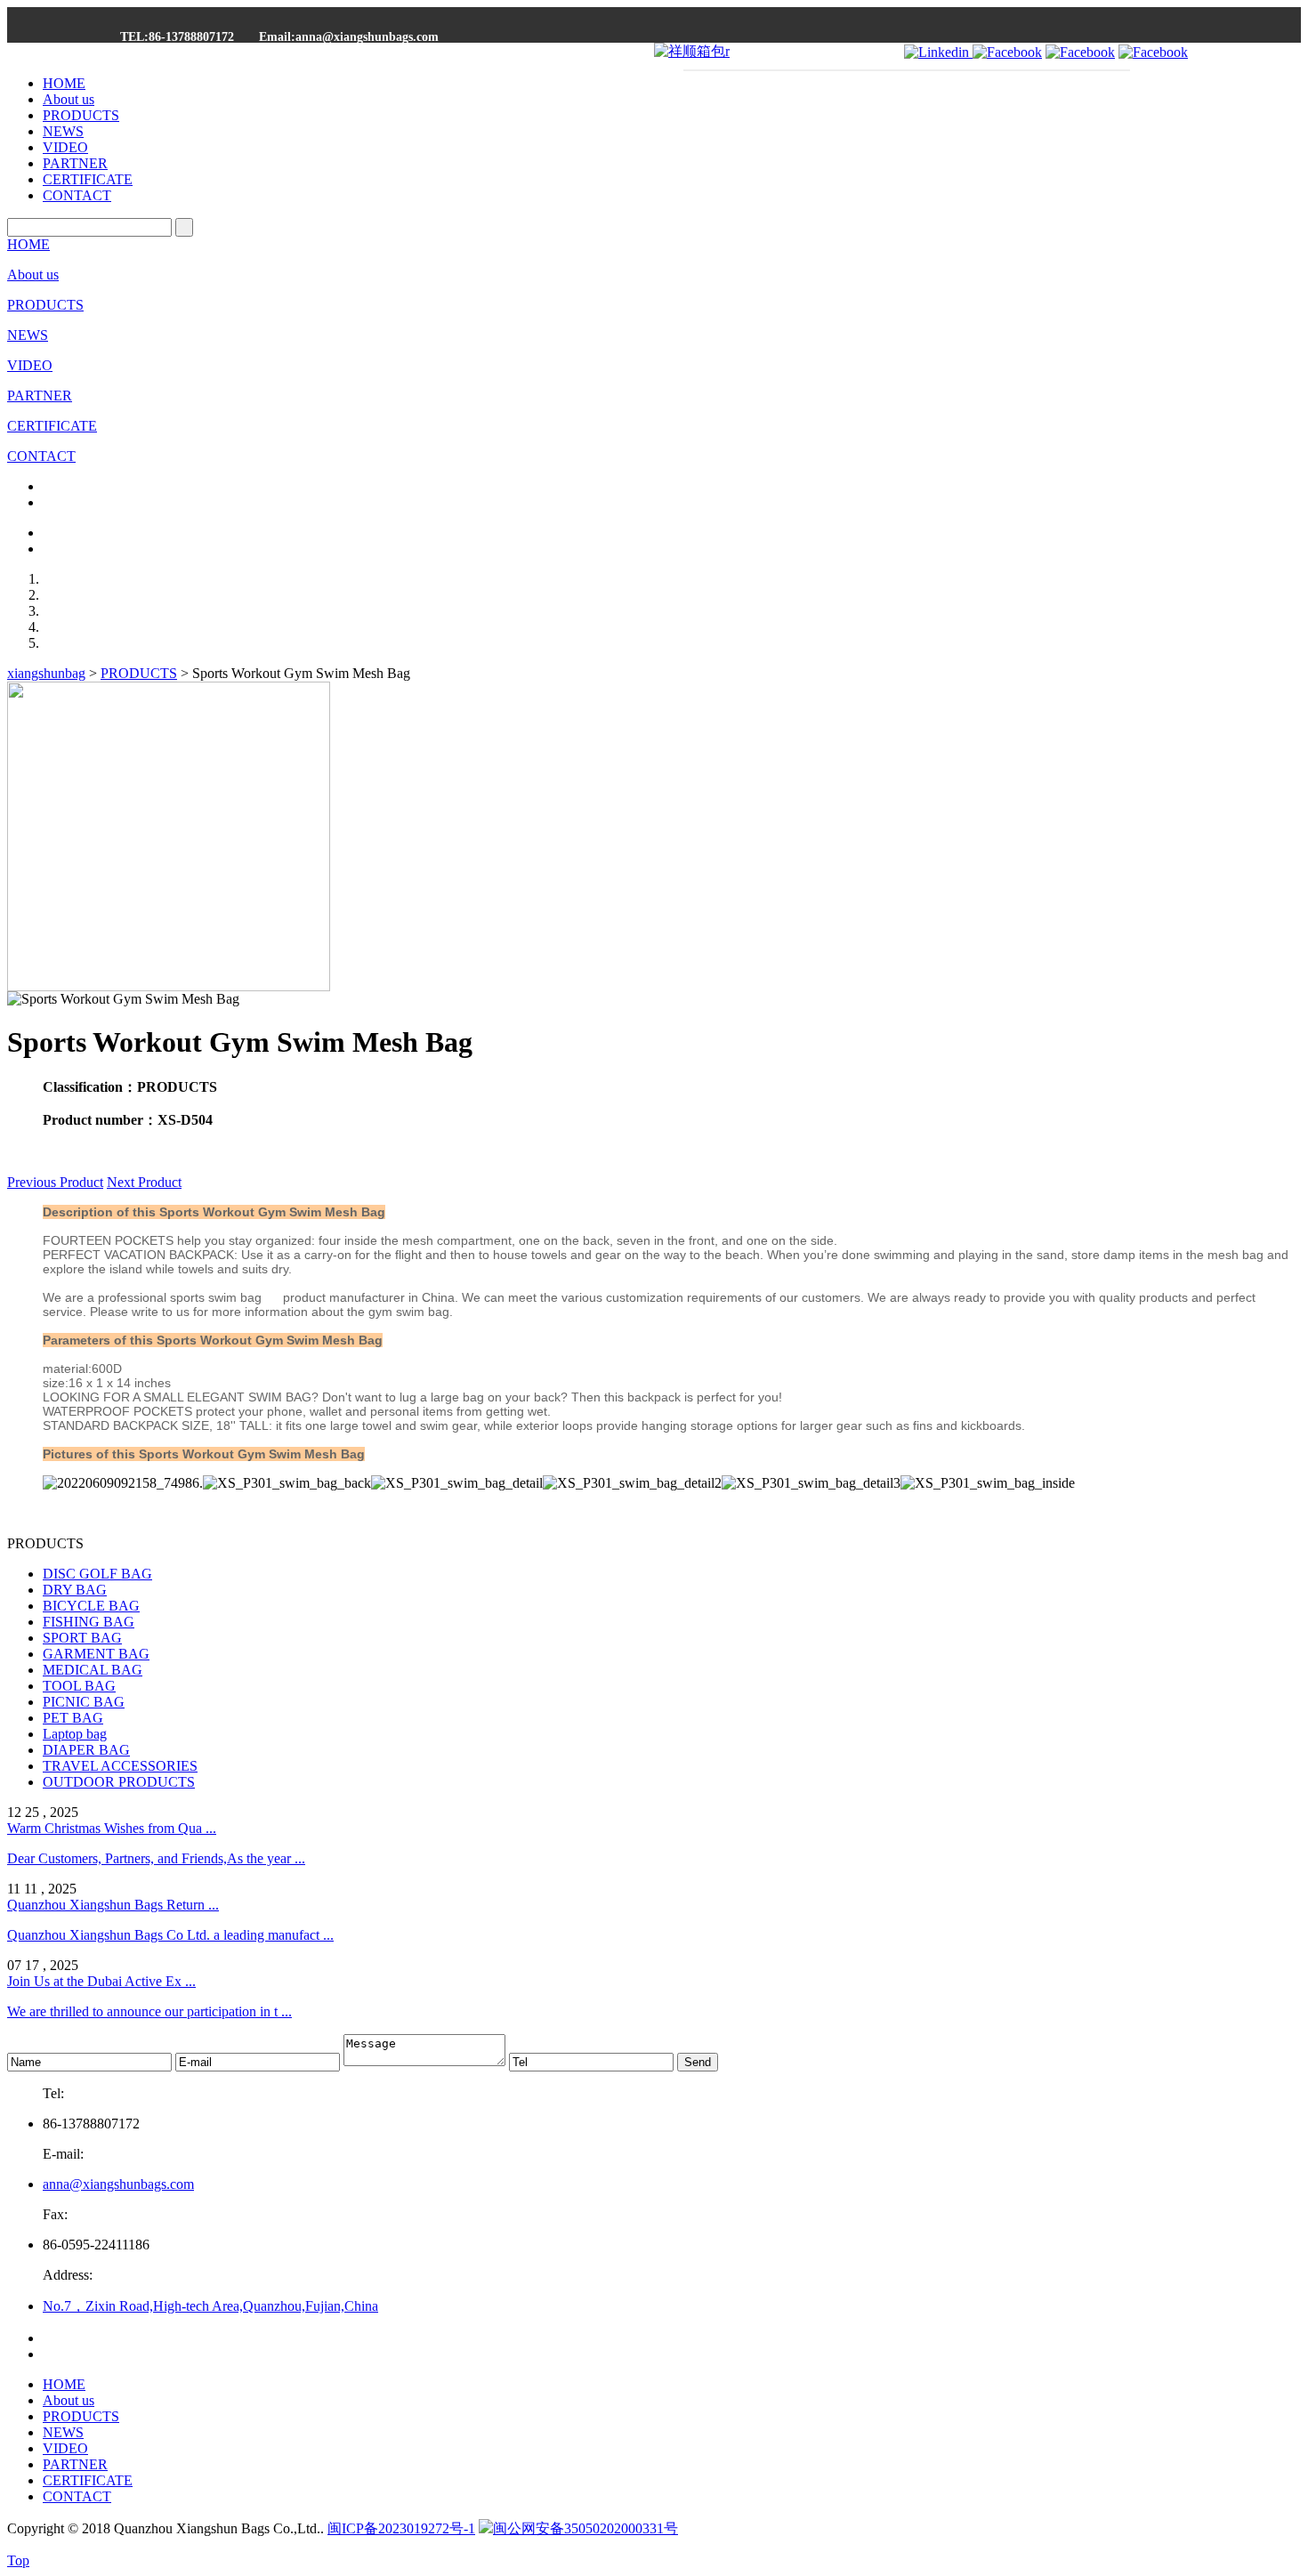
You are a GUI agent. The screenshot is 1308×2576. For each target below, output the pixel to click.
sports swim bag (214, 1297)
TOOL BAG (79, 1686)
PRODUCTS (81, 115)
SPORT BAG (82, 1638)
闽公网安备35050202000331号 (585, 2528)
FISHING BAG (89, 1622)
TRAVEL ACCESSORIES (120, 1766)
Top (18, 2560)
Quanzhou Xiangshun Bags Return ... (113, 1905)
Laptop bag (75, 1734)
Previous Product (55, 1182)
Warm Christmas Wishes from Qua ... (112, 1828)
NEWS (63, 131)
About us (69, 99)
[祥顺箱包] (692, 51)
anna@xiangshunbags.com (118, 2184)
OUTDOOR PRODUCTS (119, 1782)
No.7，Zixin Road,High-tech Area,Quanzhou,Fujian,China (210, 2306)
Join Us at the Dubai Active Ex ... (101, 1981)
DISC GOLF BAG (97, 1574)
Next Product (144, 1182)
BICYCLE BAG (91, 1606)
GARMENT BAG (96, 1654)
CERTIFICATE (88, 179)
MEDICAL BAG (93, 1670)
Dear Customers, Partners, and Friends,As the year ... (156, 1858)
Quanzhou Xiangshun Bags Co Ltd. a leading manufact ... (170, 1935)
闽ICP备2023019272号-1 (401, 2528)
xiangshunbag (46, 673)
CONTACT (77, 195)
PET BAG (73, 1718)
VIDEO (65, 147)
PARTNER (75, 163)
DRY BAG (75, 1590)
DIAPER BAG (86, 1750)
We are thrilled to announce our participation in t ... (149, 2011)
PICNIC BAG (84, 1702)
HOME (64, 83)
